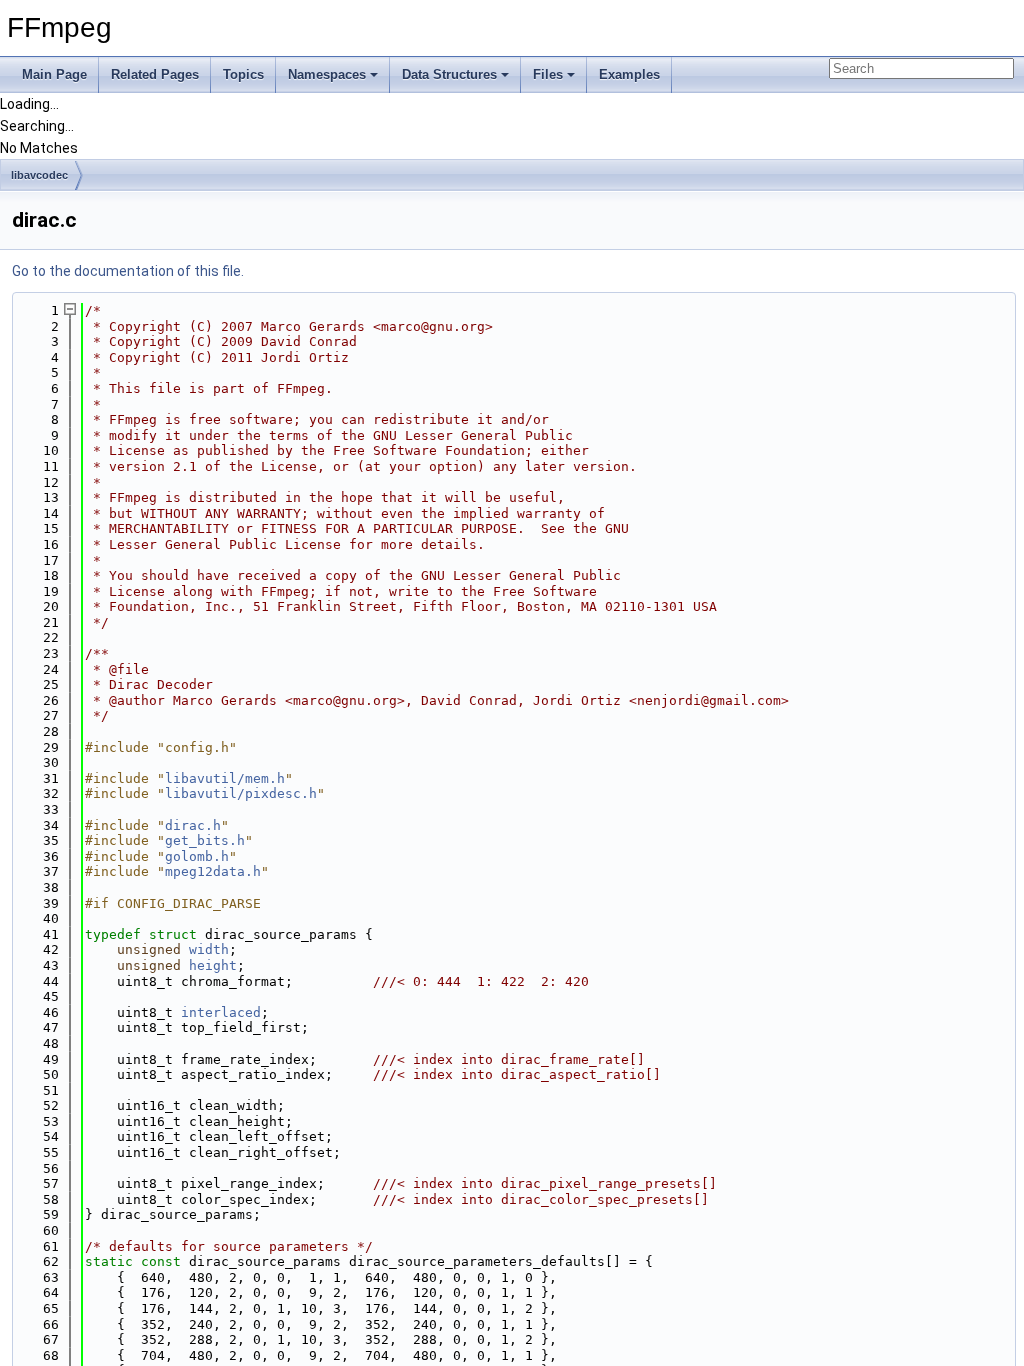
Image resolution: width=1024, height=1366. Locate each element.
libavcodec (39, 175)
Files (548, 74)
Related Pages (155, 74)
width (209, 949)
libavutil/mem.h (225, 778)
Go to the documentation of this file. (128, 271)
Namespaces (327, 74)
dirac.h (193, 825)
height (213, 965)
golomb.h (197, 856)
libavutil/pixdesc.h (241, 793)
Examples (629, 74)
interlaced (221, 1012)
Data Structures (449, 74)
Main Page (54, 74)
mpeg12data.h (213, 871)
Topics (243, 74)
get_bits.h (205, 840)
